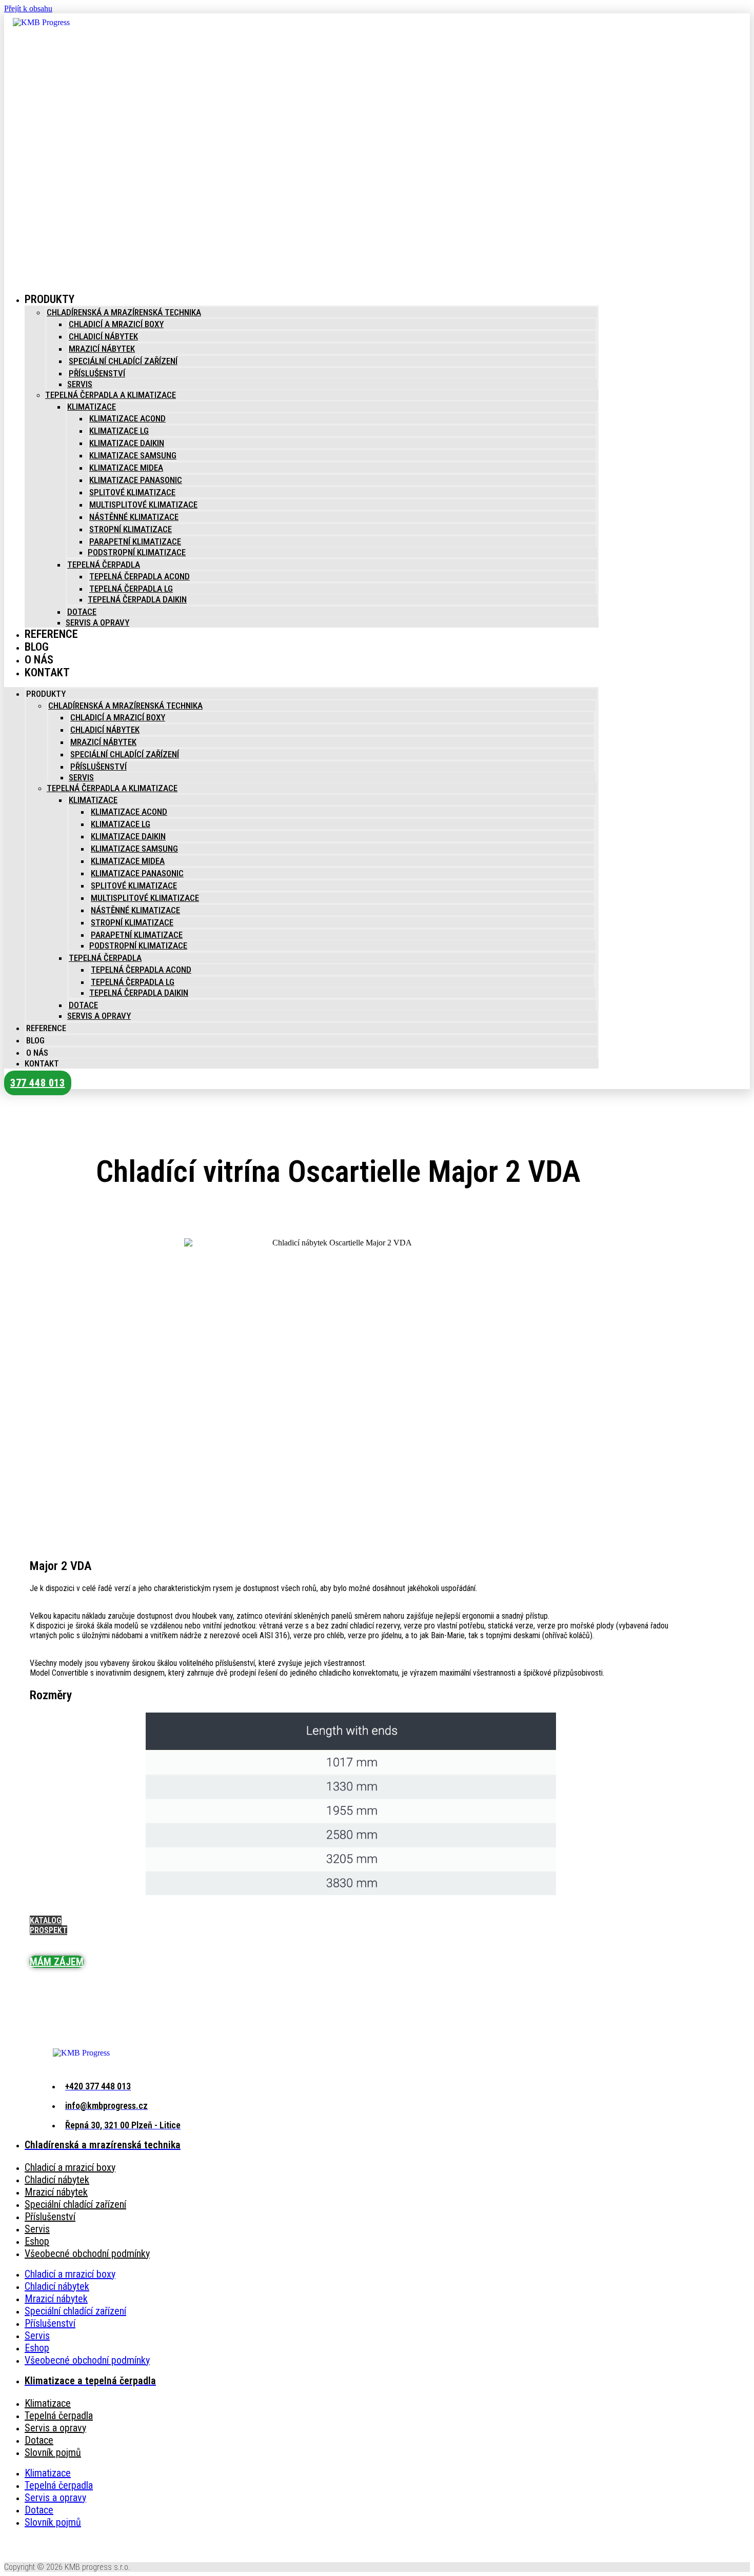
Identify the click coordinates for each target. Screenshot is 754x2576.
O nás (37, 1053)
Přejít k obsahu (28, 8)
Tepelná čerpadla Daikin (137, 599)
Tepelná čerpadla (104, 565)
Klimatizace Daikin (127, 443)
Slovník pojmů (53, 2452)
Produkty (49, 299)
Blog (35, 1040)
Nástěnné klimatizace (134, 517)
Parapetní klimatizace (135, 541)
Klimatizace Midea (126, 468)
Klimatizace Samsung (133, 455)
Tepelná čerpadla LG (131, 589)
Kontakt (47, 672)
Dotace (82, 612)
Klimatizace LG (119, 431)
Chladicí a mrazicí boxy (116, 324)
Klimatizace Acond (127, 418)
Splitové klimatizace (132, 492)
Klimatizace (92, 407)
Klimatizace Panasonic (136, 480)
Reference (51, 634)
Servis (80, 384)
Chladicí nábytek (103, 336)
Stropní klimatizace (131, 529)
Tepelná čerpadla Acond (140, 576)
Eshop (37, 2241)
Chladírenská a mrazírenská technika (124, 312)
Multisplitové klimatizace (143, 505)
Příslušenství (97, 373)
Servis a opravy (97, 622)
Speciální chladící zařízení (123, 361)
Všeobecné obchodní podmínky (87, 2253)
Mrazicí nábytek (102, 349)
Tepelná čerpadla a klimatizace (111, 395)
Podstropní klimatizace (137, 552)
